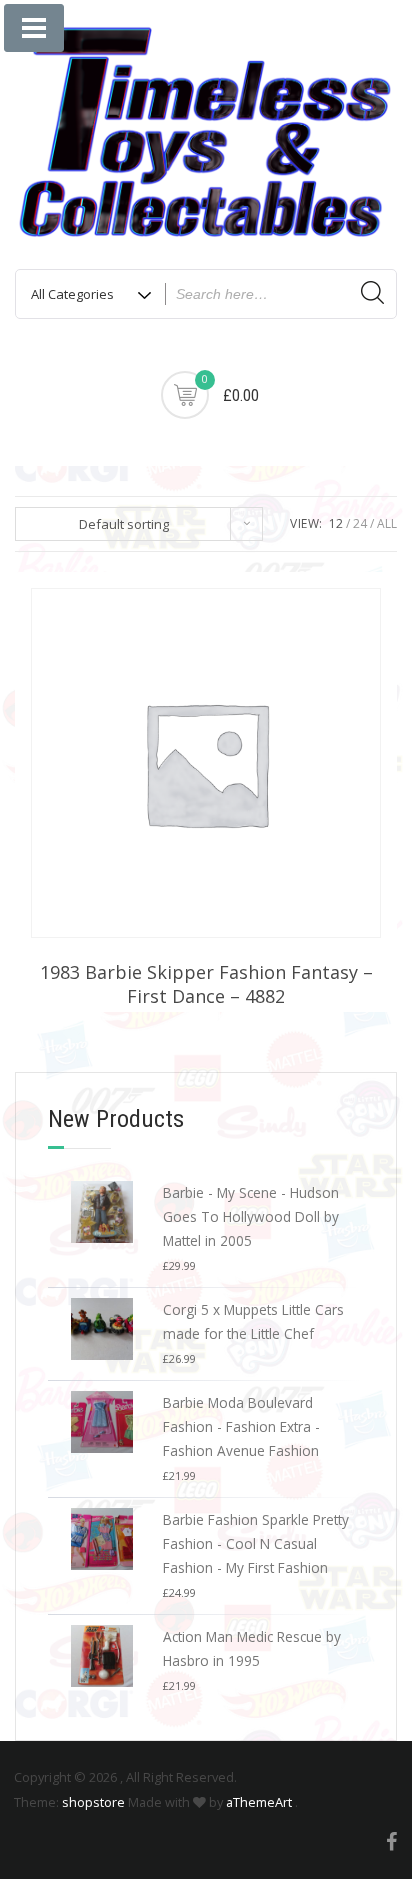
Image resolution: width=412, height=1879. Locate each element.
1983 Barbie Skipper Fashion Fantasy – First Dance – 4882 (206, 984)
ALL (387, 523)
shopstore (93, 1802)
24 (360, 523)
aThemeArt (259, 1802)
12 (336, 523)
